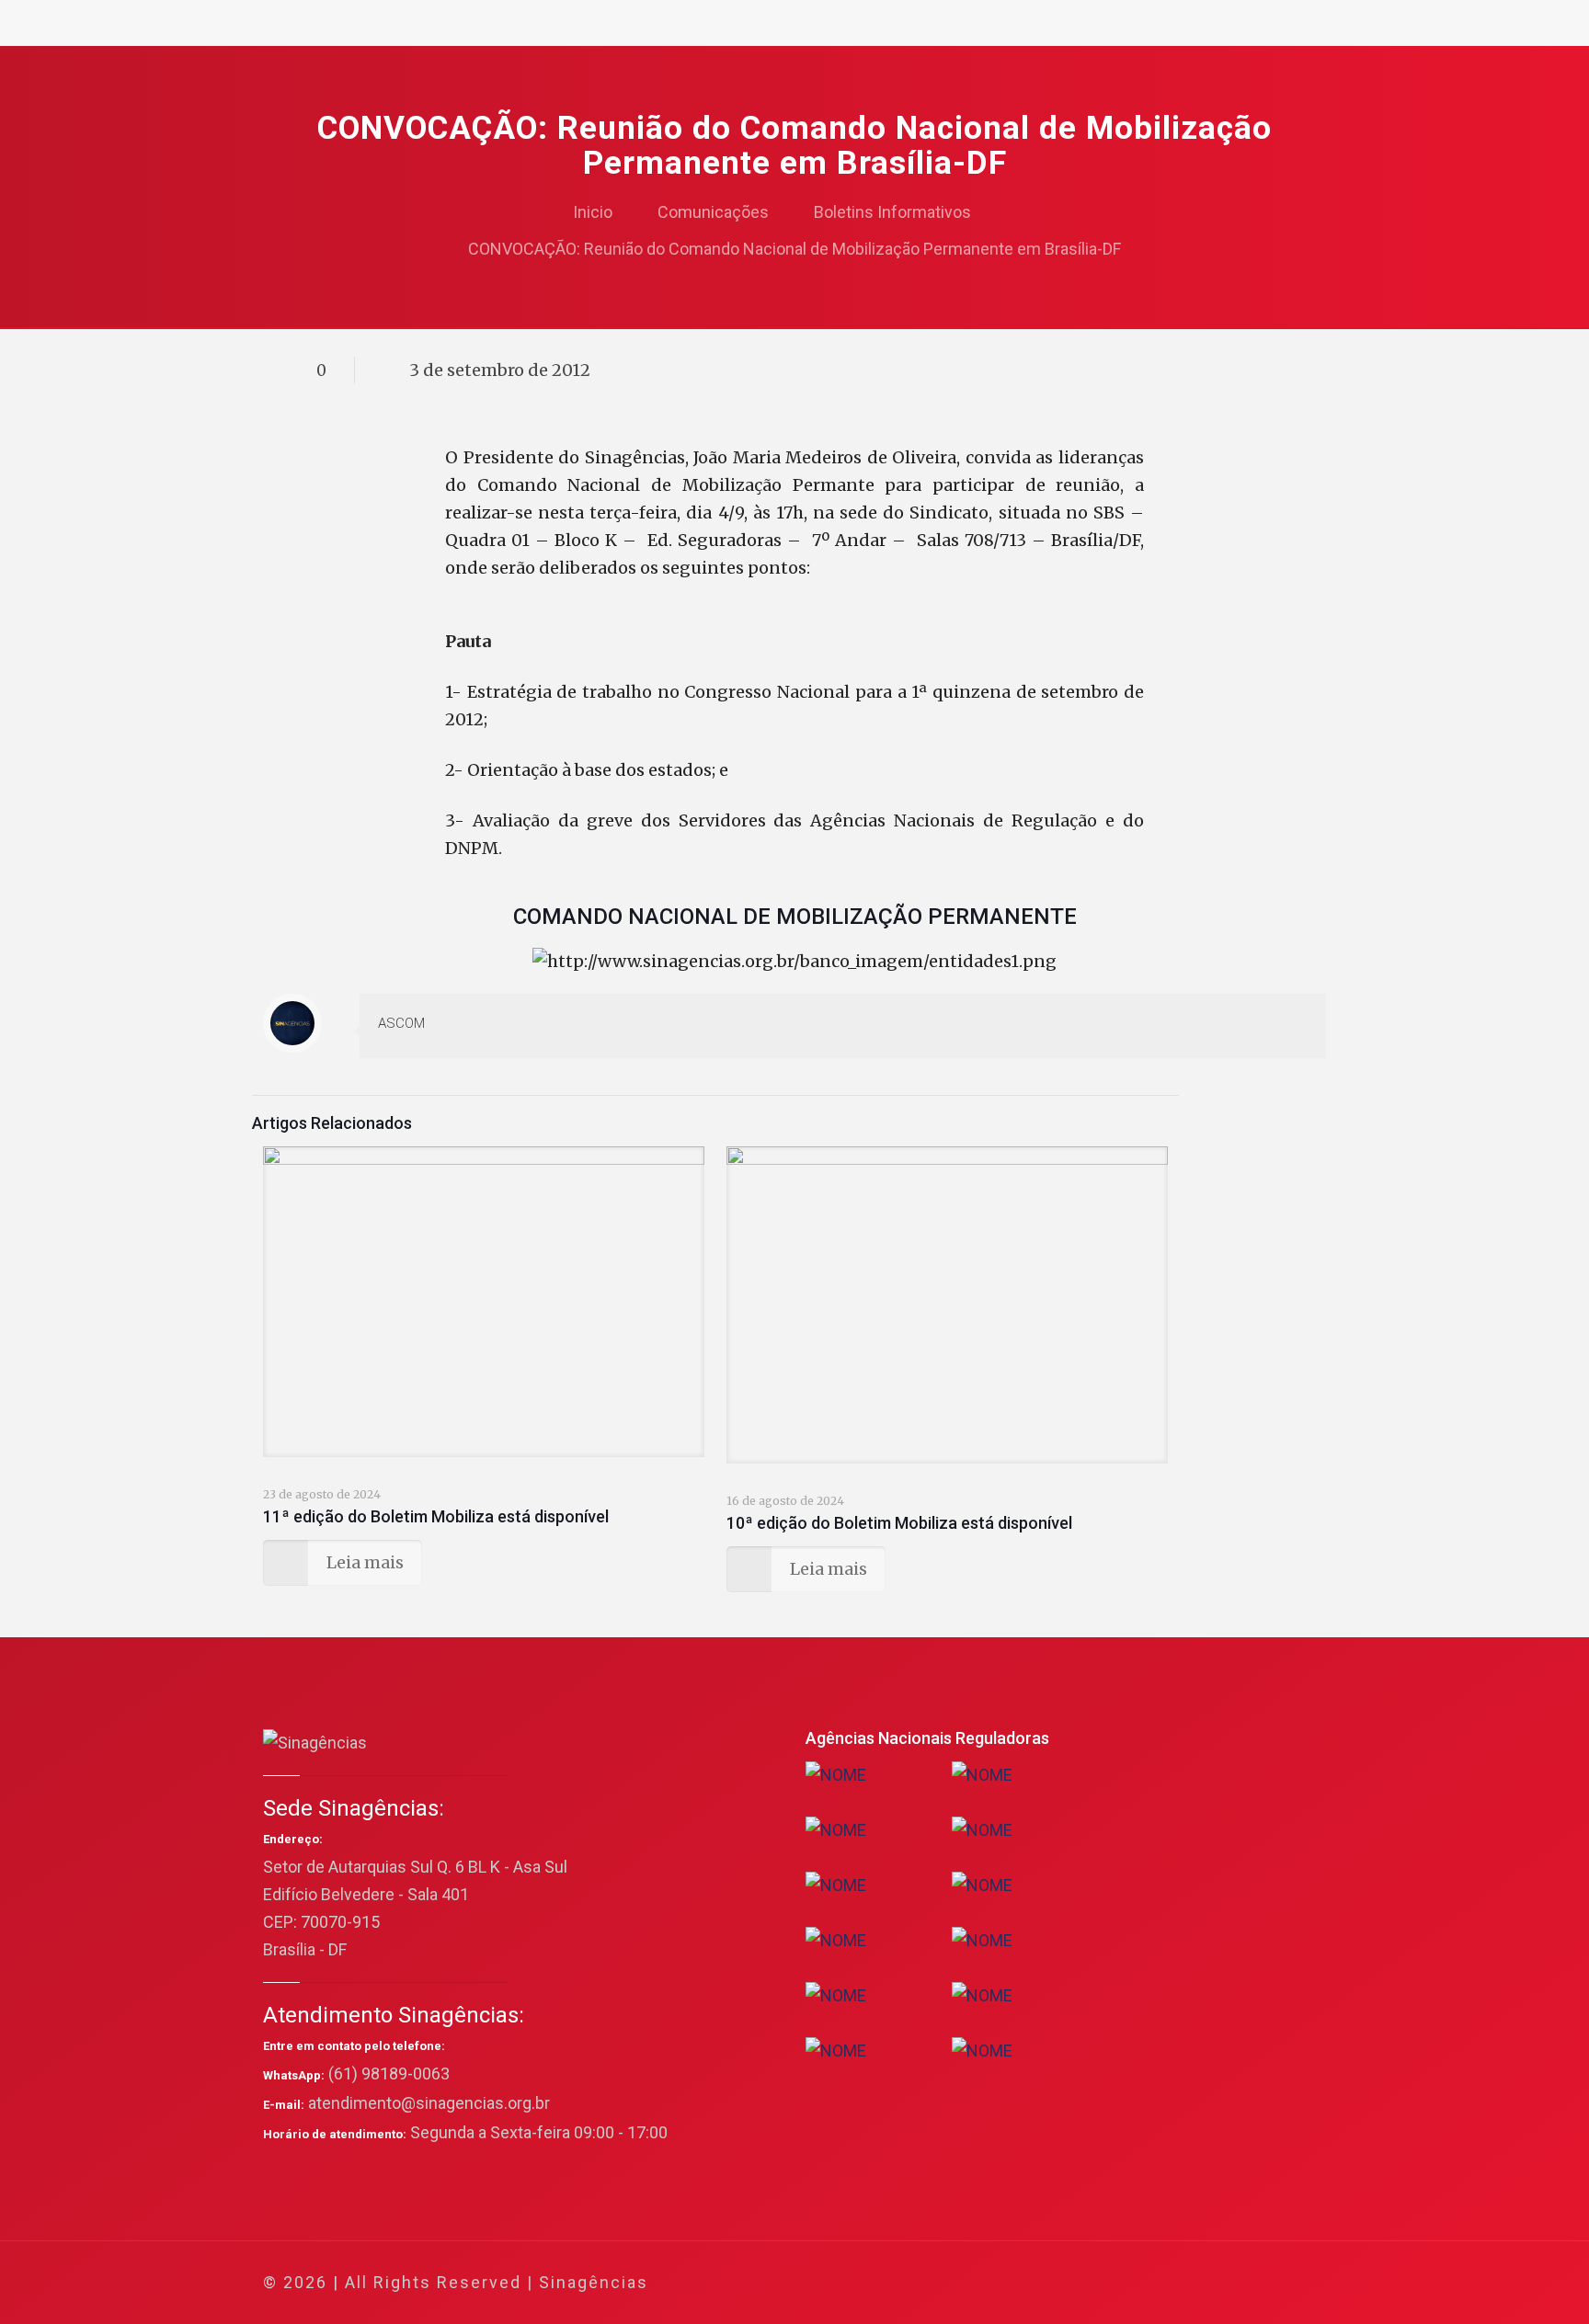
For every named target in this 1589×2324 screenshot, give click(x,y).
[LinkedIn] (1210, 2283)
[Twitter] (1160, 2283)
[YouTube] (1185, 2283)
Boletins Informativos (892, 212)
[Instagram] (1235, 2283)
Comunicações (713, 212)
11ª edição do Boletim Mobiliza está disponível (436, 1516)
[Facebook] (1135, 2283)
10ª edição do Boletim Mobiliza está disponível (899, 1523)
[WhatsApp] (1110, 2283)
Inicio (593, 212)
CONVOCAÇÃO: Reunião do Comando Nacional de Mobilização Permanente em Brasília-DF (794, 249)
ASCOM (401, 1023)
